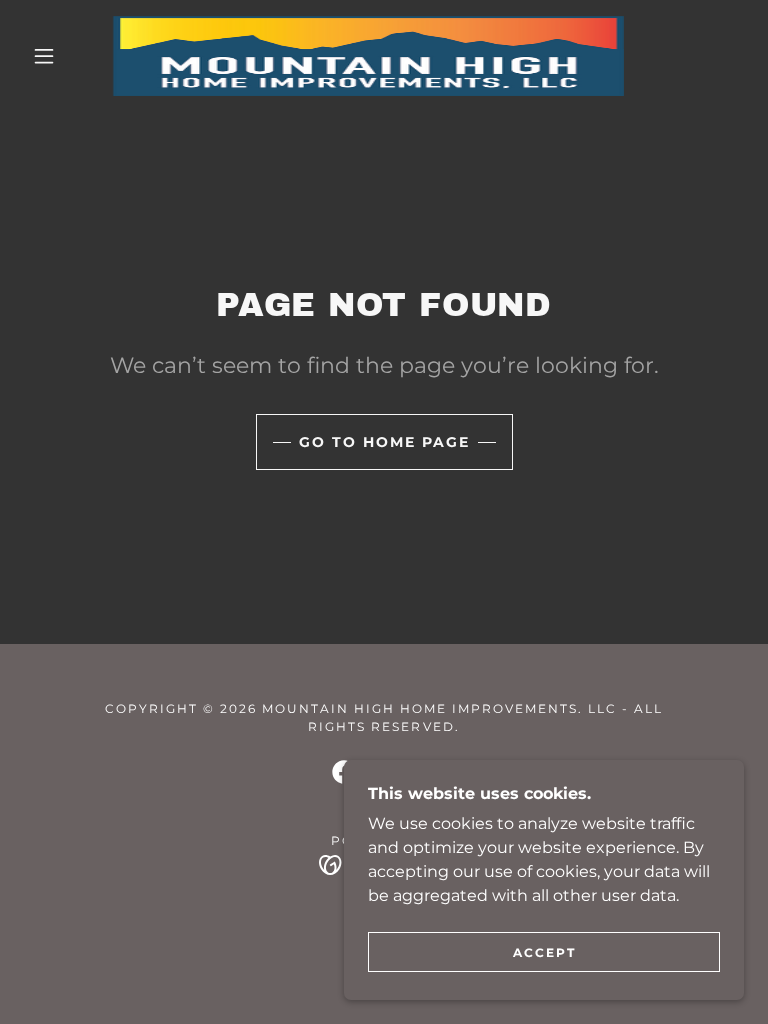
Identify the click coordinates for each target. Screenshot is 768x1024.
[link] (368, 56)
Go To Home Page (384, 442)
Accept (544, 952)
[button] (44, 56)
